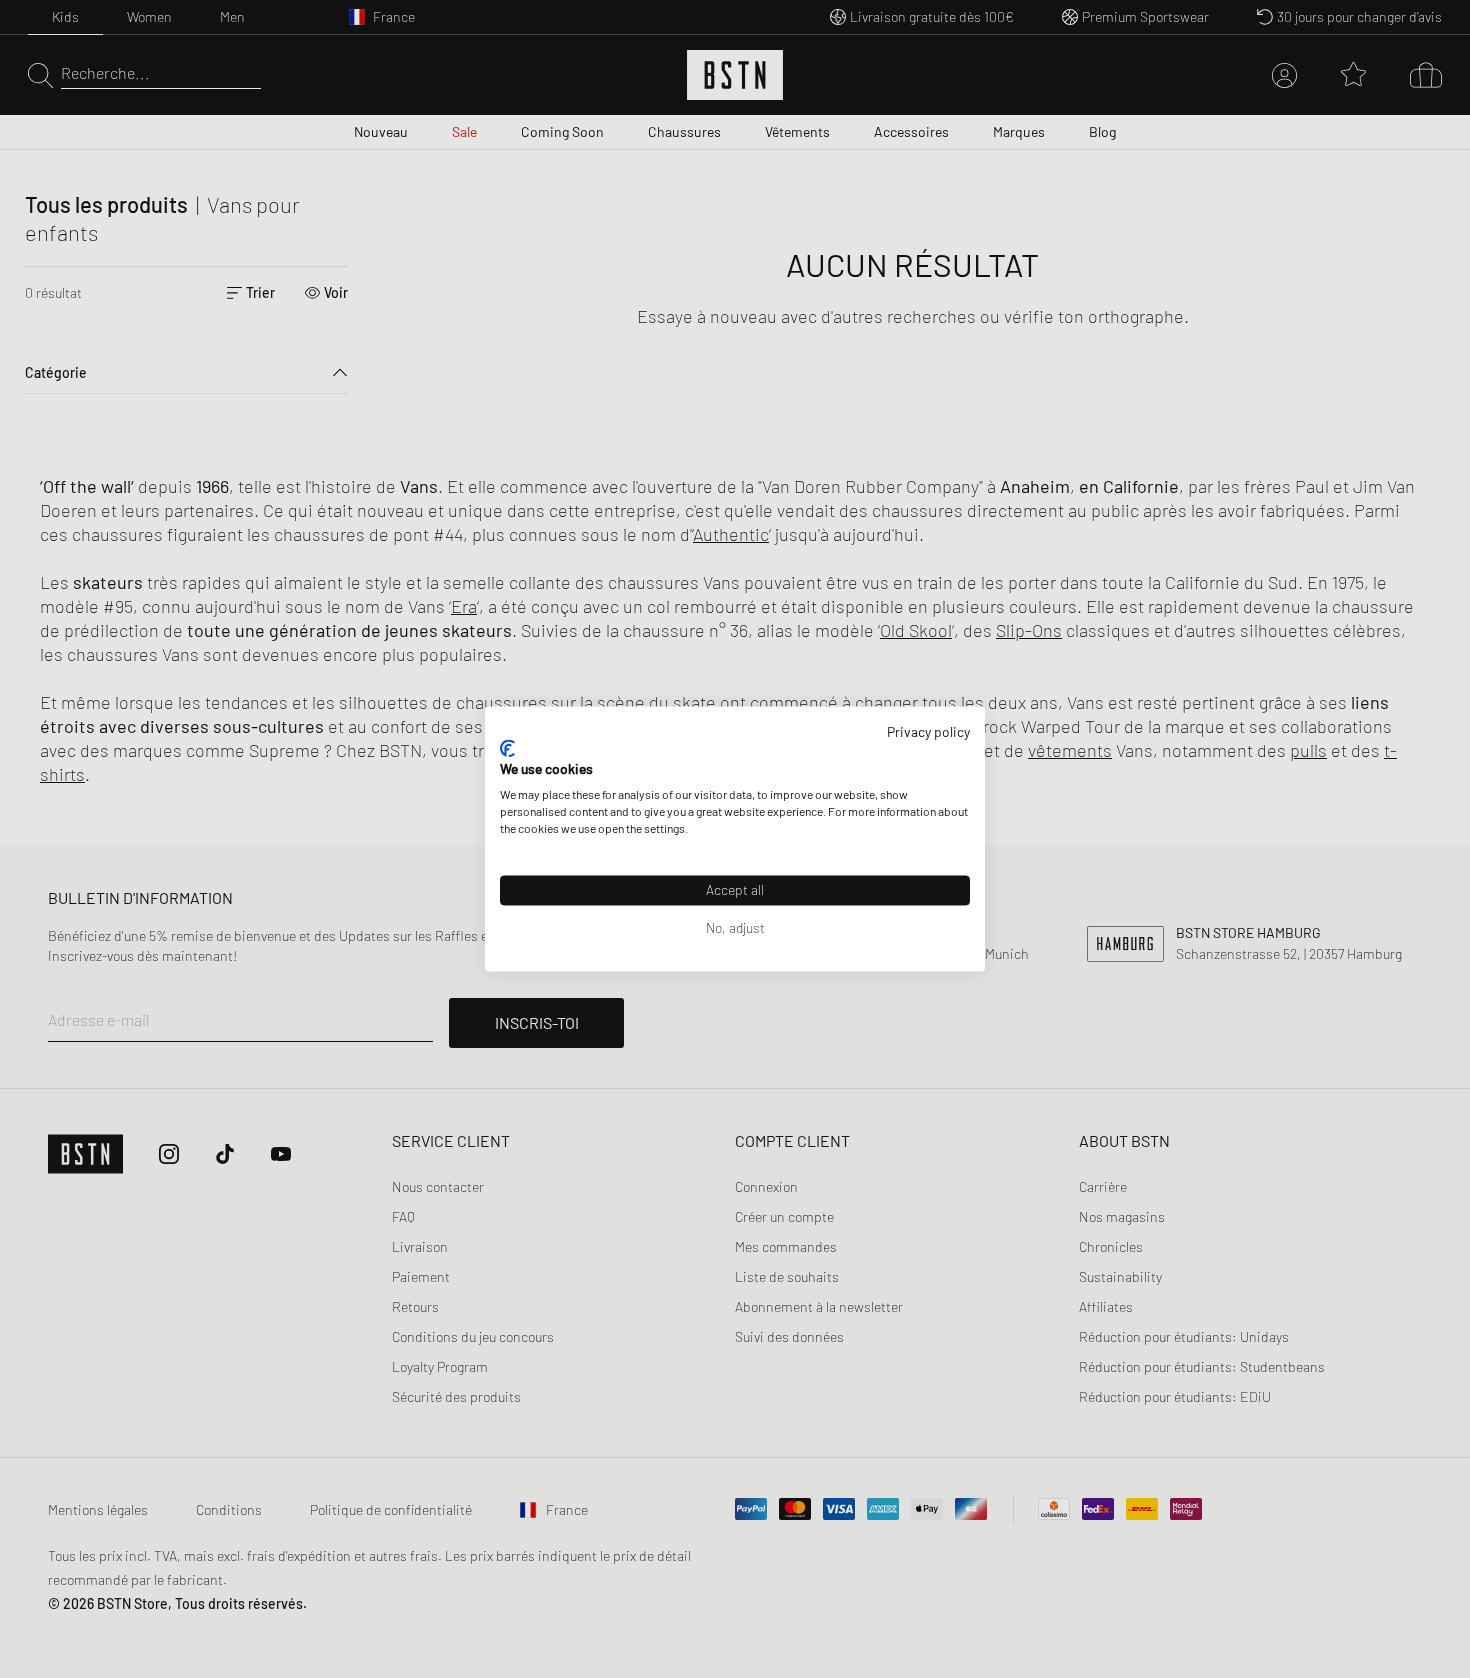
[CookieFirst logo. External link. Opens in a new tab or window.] (507, 748)
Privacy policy (928, 731)
